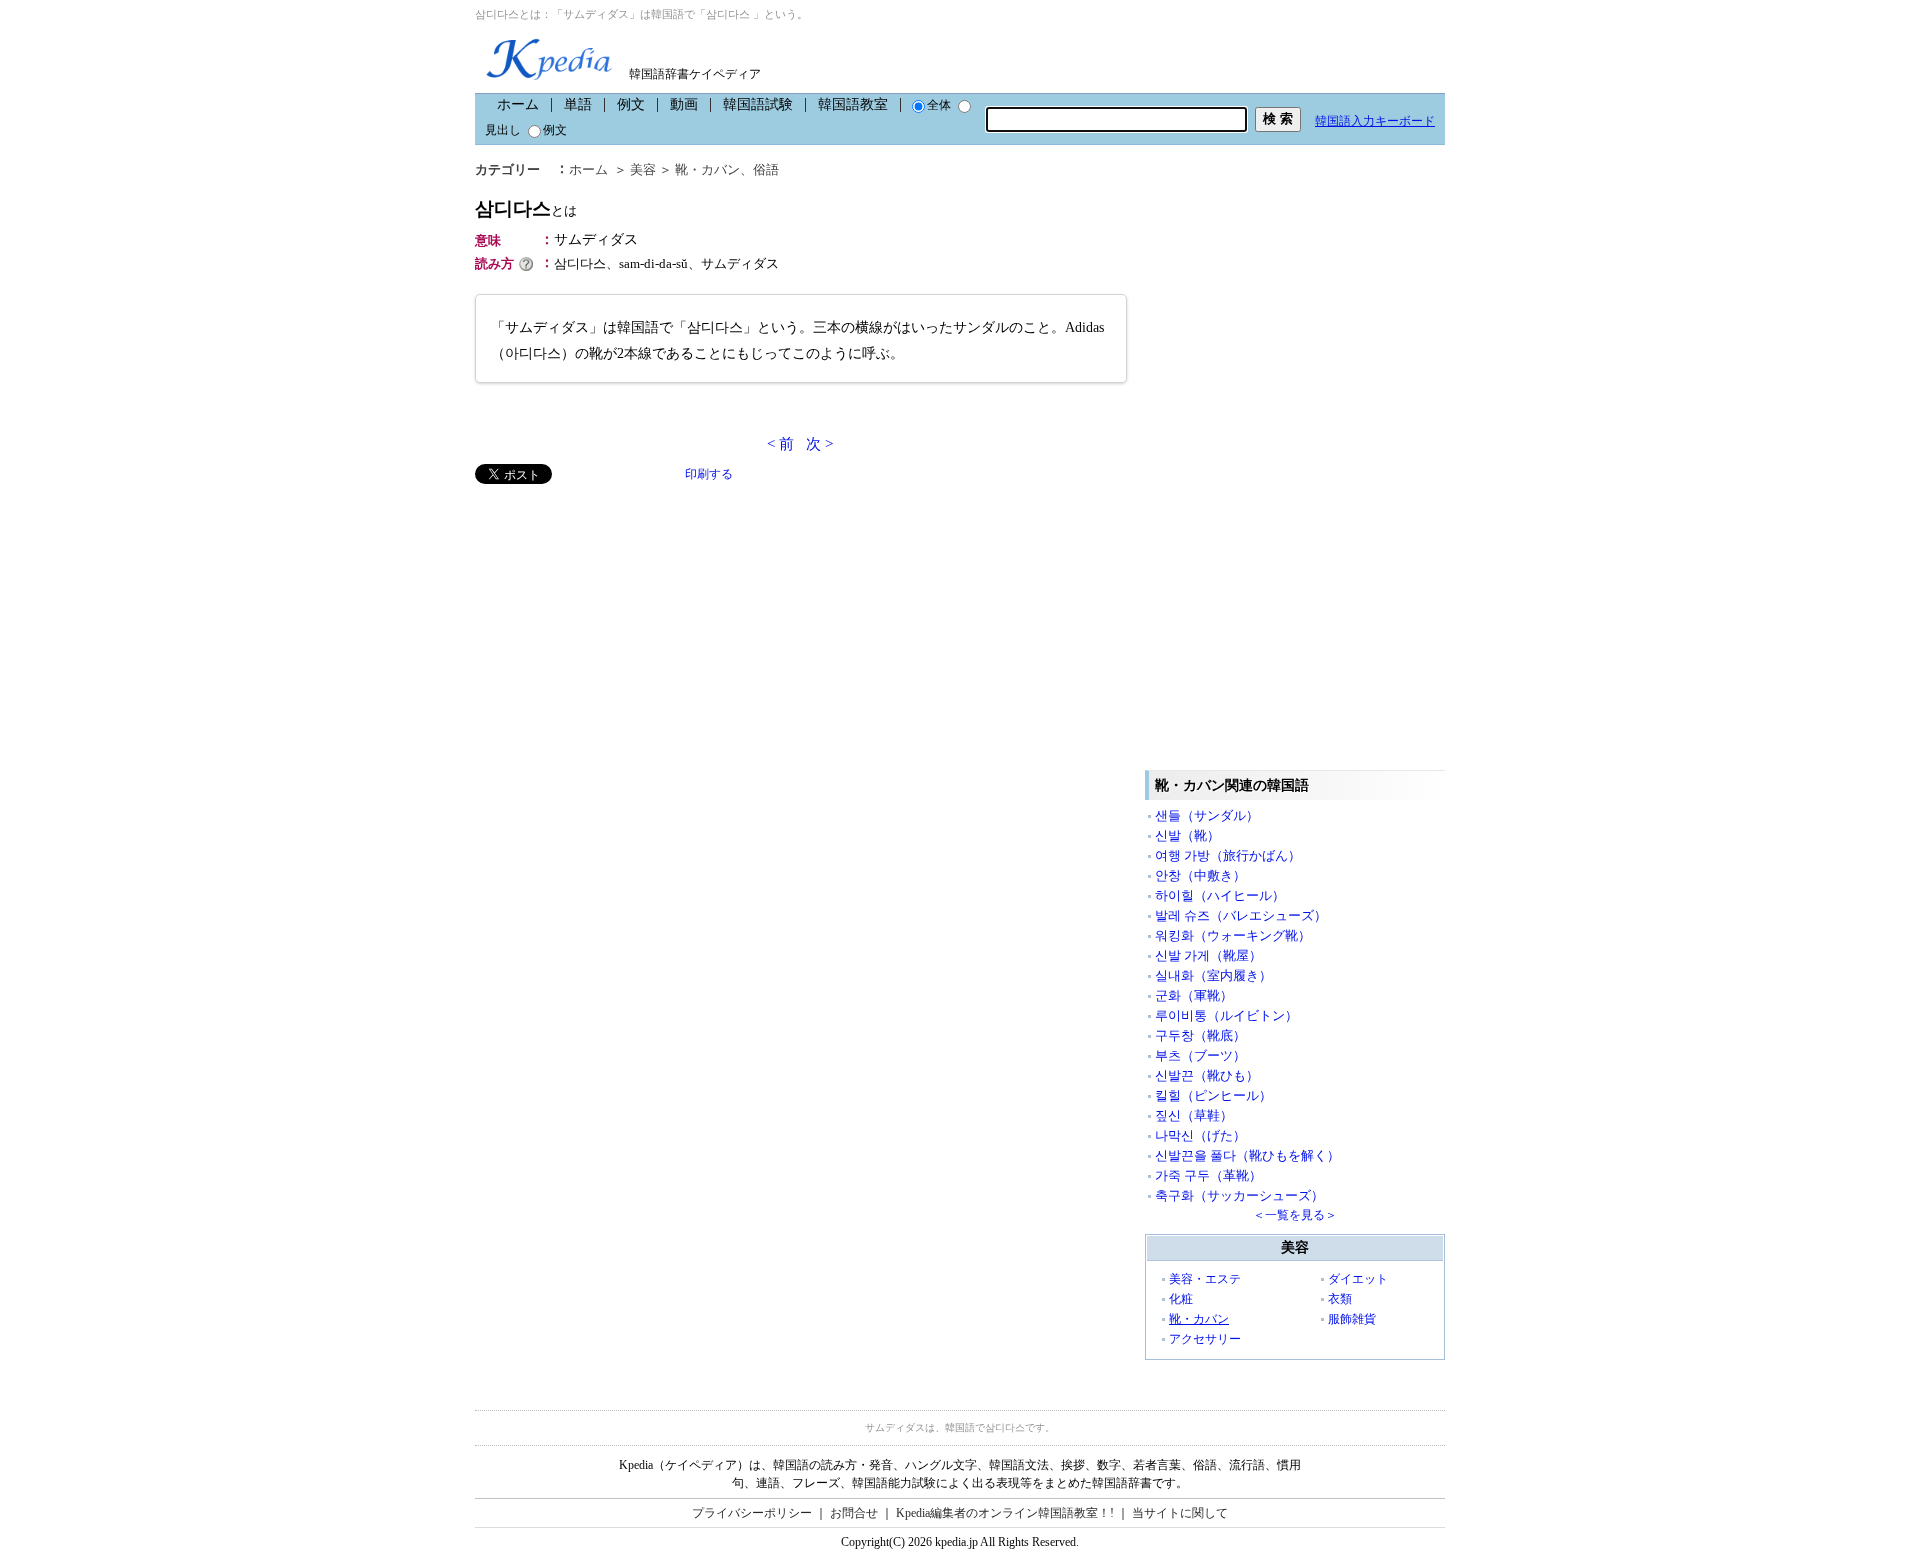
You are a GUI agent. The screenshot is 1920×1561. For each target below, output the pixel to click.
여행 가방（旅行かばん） (1228, 855)
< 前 (780, 444)
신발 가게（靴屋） (1208, 955)
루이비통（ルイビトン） (1226, 1015)
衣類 (1340, 1299)
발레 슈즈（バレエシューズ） (1241, 915)
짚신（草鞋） (1194, 1115)
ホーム (518, 104)
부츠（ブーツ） (1200, 1055)
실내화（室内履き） (1213, 975)
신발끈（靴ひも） (1207, 1075)
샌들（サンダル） (1207, 815)
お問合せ (854, 1513)
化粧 (1181, 1299)
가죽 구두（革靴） (1208, 1175)
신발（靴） (1187, 835)
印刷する (709, 474)
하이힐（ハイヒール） (1220, 895)
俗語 (766, 169)
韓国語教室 (853, 104)
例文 (631, 104)
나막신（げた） (1200, 1135)
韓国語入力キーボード (1375, 121)
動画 (684, 104)
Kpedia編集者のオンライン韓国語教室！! (1005, 1513)
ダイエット (1358, 1279)
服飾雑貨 (1352, 1319)
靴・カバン (707, 169)
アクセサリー (1205, 1339)
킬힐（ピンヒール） (1213, 1095)
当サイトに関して (1180, 1513)
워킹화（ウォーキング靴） (1233, 935)
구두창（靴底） (1200, 1035)
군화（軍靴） (1194, 995)
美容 (643, 169)
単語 (578, 104)
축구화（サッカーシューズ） (1239, 1195)
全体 (939, 105)
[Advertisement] (625, 624)
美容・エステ (1205, 1279)
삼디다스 (526, 208)
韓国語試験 (758, 104)
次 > (819, 444)
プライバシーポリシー (752, 1513)
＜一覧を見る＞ (1295, 1215)
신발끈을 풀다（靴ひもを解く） (1247, 1155)
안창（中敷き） (1200, 875)
